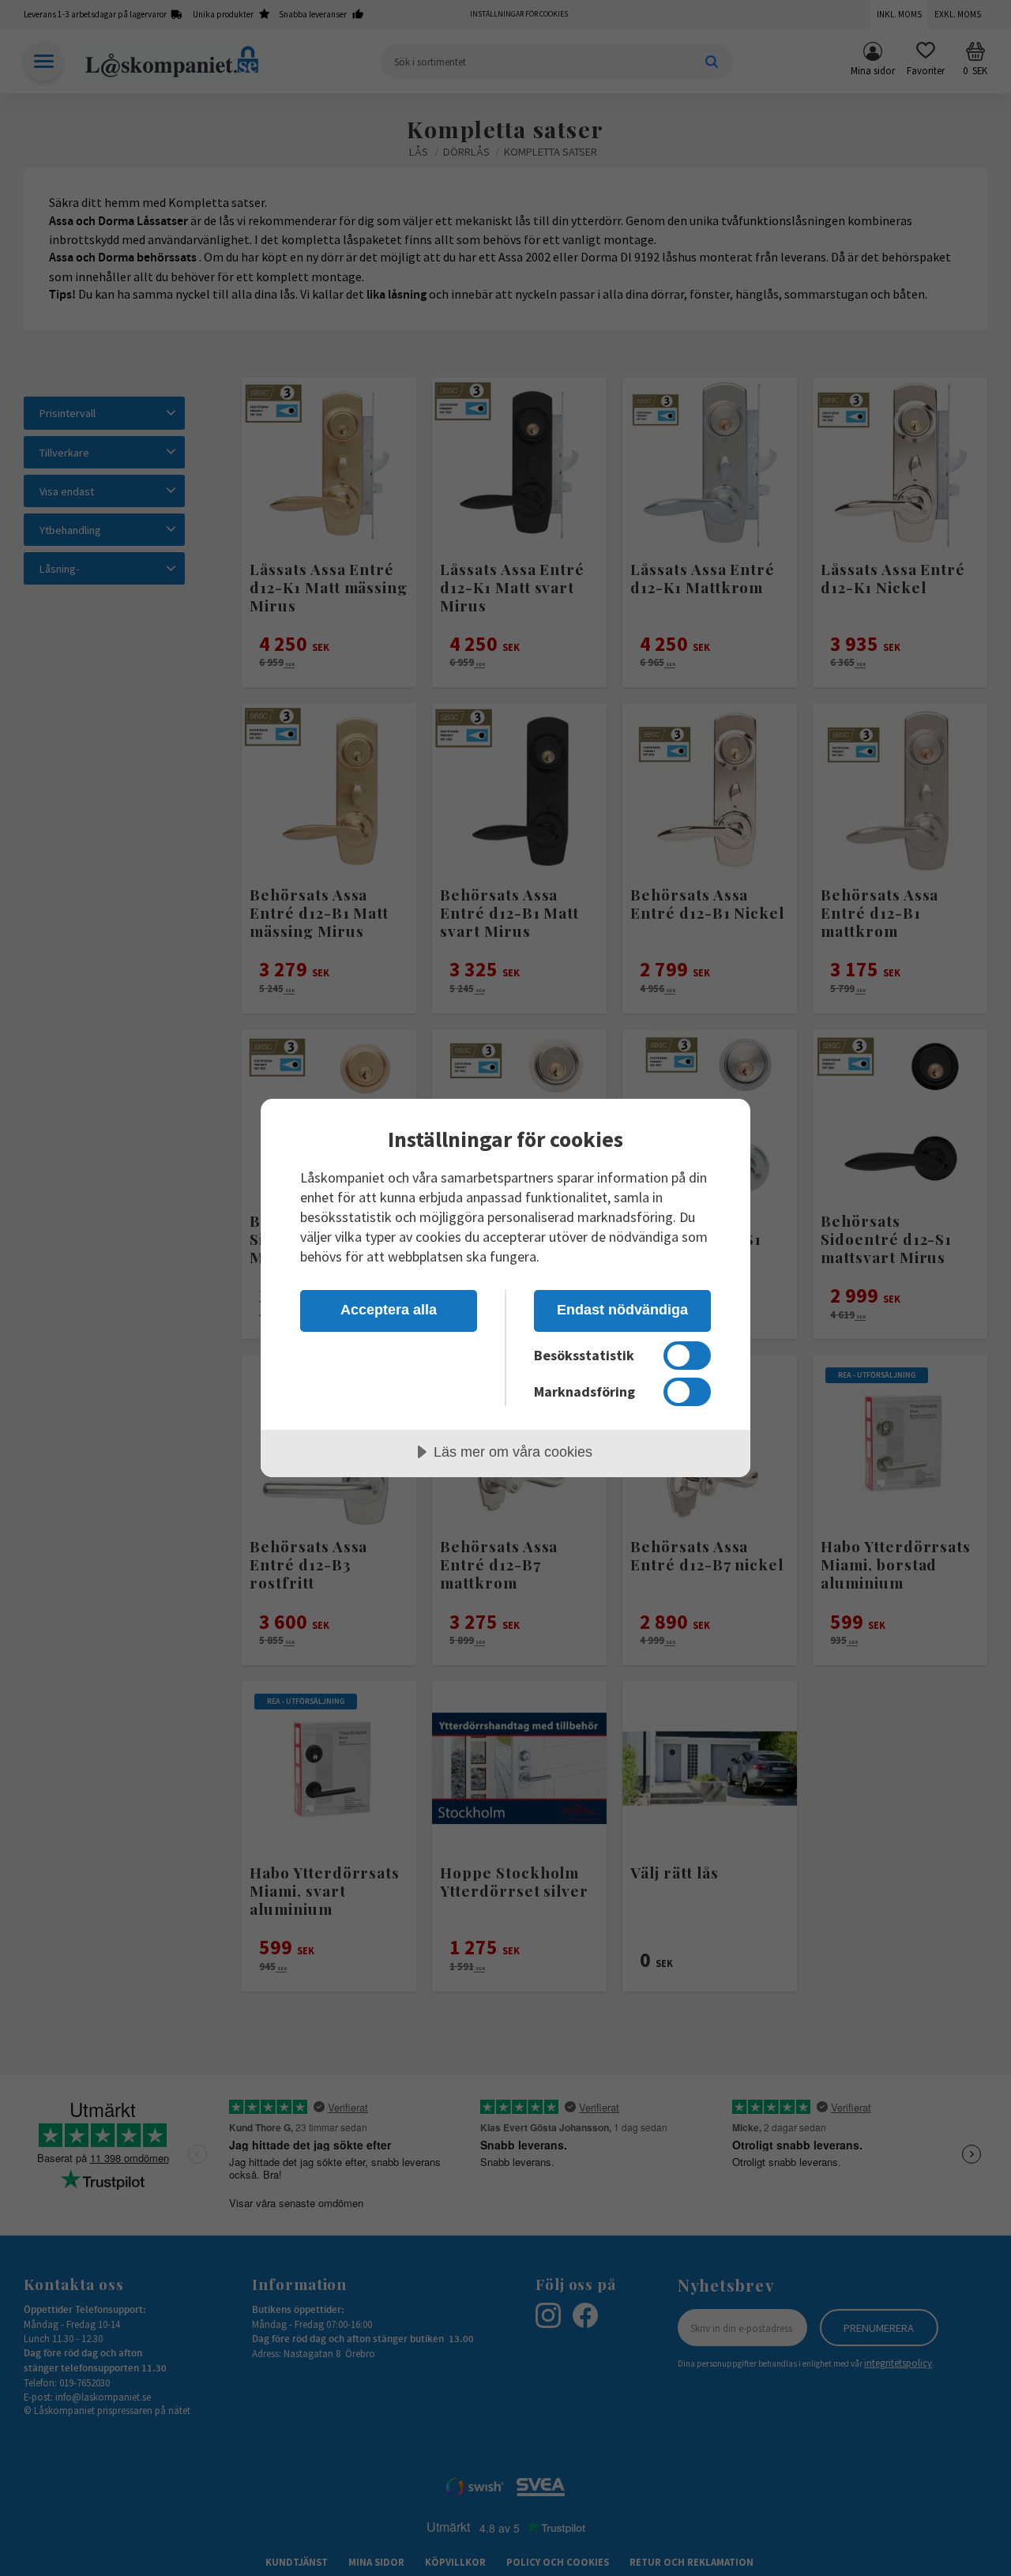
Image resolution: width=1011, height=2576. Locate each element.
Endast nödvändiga (622, 1310)
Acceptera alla (389, 1310)
